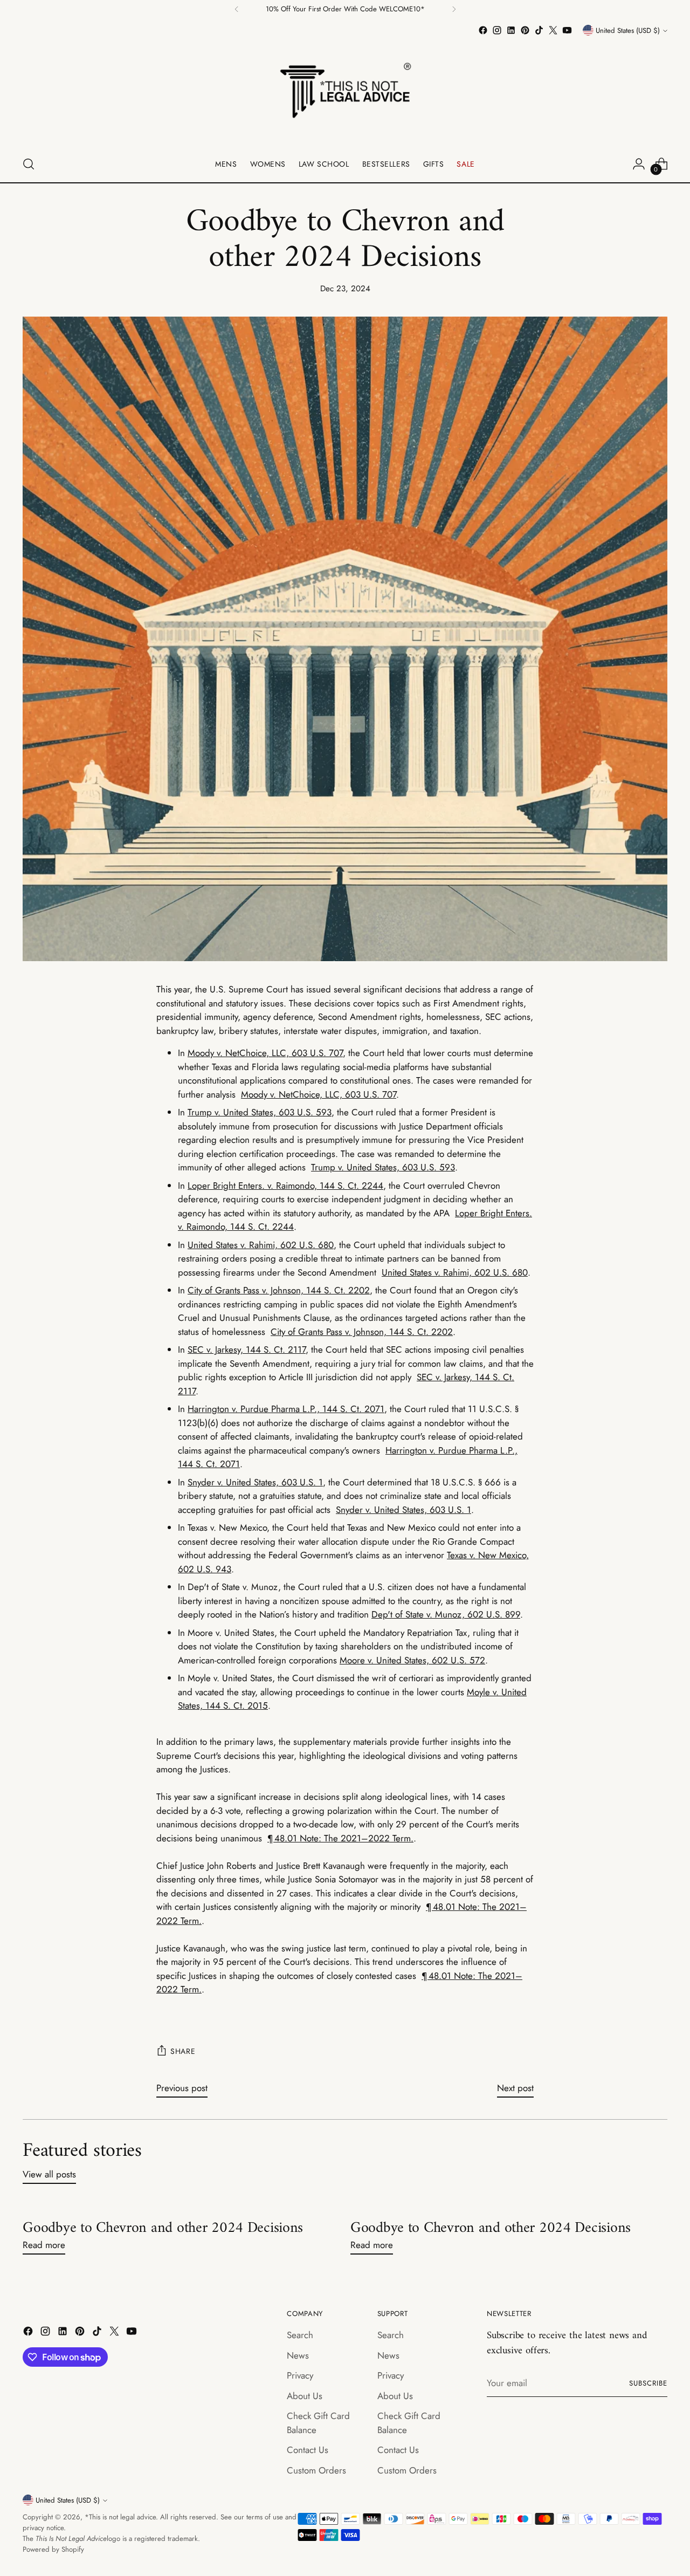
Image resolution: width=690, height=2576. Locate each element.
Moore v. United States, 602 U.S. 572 (412, 1660)
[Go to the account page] (639, 164)
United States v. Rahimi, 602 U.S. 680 (261, 1245)
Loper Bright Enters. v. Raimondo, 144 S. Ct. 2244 (285, 1186)
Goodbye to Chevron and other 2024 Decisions (163, 2228)
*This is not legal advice (120, 2517)
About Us (305, 2396)
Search (300, 2335)
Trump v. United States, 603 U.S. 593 (260, 1112)
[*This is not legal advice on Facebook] (483, 30)
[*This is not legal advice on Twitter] (553, 30)
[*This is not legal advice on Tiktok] (539, 30)
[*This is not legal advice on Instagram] (497, 30)
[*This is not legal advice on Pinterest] (525, 30)
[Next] (454, 9)
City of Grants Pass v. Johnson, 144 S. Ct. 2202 (279, 1290)
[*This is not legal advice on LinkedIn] (511, 30)
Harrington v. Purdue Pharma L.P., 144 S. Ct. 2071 (286, 1409)
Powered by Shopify (53, 2549)
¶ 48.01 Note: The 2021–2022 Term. (340, 1838)
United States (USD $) (628, 30)
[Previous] (237, 9)
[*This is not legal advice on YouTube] (567, 30)
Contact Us (308, 2450)
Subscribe (648, 2383)
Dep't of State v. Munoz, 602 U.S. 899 (446, 1614)
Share (183, 2051)
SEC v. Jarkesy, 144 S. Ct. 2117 (247, 1349)
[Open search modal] (29, 164)
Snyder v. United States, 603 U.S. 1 (255, 1482)
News (298, 2355)
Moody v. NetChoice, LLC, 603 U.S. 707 (265, 1053)
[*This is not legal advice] (345, 92)
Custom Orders (316, 2470)
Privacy (300, 2375)
